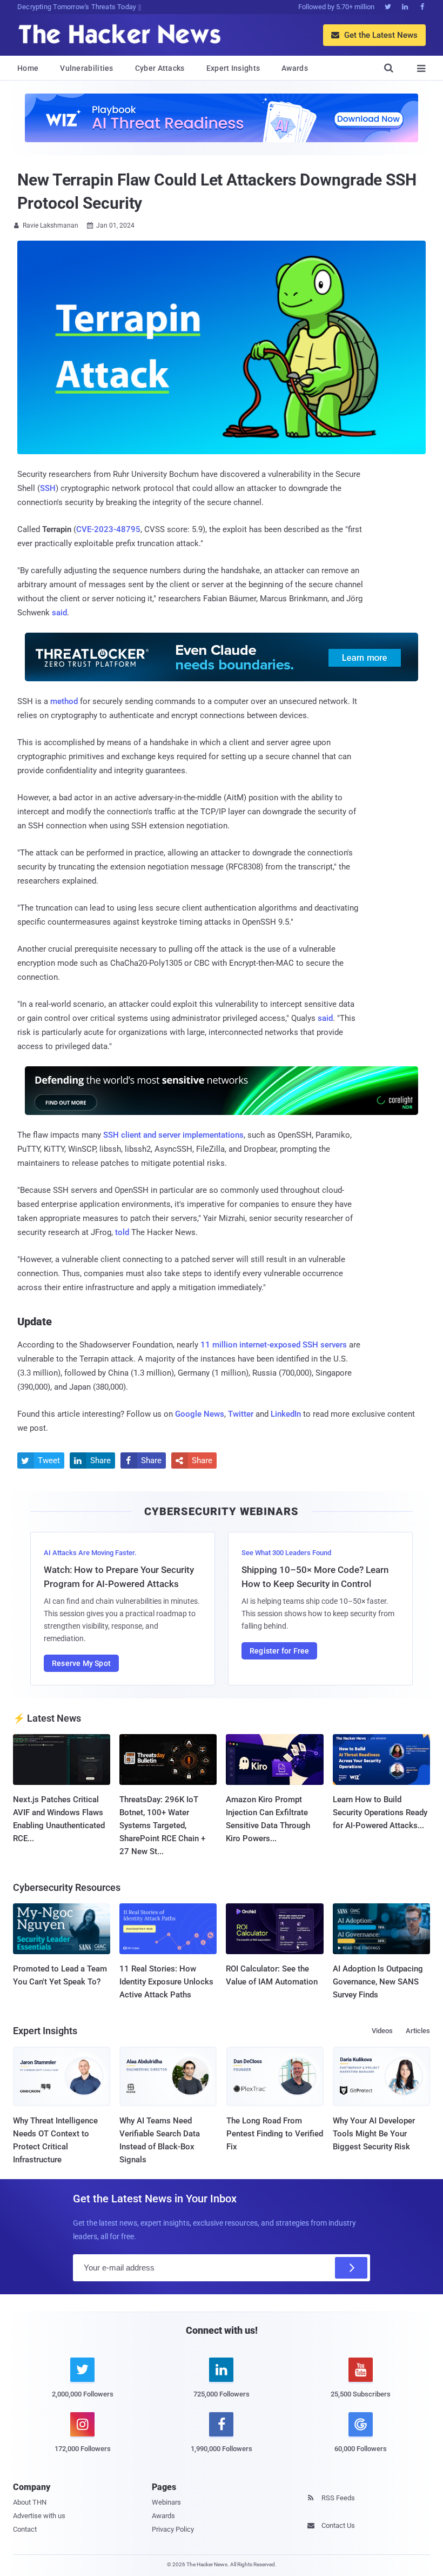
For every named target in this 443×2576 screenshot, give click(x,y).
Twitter (241, 1414)
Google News (200, 1414)
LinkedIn (286, 1414)
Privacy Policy (173, 2529)
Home (28, 68)
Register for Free (279, 1651)
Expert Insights (233, 68)
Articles (418, 2031)
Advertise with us (39, 2516)
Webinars (166, 2502)
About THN (30, 2502)
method (64, 701)
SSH (48, 488)
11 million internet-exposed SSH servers (274, 1345)
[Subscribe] (351, 2268)
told (122, 1232)
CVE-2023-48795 (108, 529)
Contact (25, 2529)
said (59, 613)
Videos (382, 2031)
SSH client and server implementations (173, 1135)
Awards (295, 68)
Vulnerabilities (87, 68)
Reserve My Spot (81, 1663)
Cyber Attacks (160, 68)
